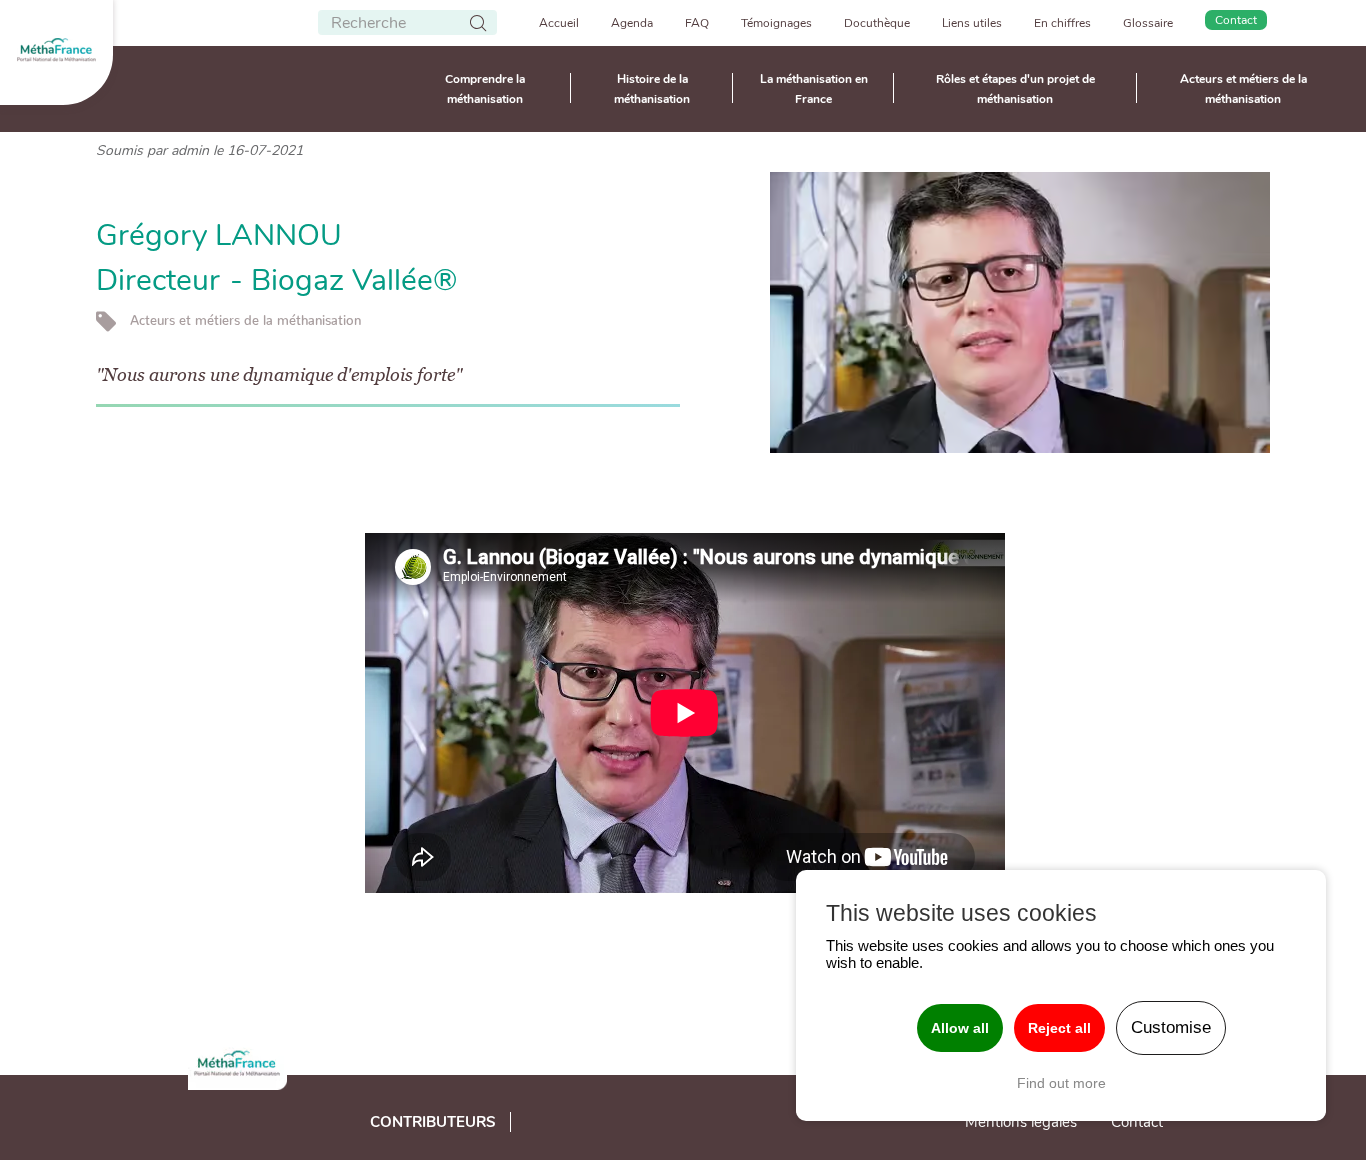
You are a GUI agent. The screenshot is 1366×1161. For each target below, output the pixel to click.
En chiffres (1062, 23)
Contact (1236, 20)
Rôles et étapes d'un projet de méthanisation (1015, 89)
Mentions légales (1021, 1122)
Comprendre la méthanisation (485, 89)
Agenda (632, 23)
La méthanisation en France (814, 89)
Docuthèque (877, 23)
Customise (1171, 1027)
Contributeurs (433, 1122)
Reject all (1059, 1028)
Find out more (1061, 1083)
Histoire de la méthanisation (652, 89)
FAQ (697, 23)
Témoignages (776, 23)
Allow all (960, 1028)
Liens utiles (972, 23)
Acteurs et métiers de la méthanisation (1243, 89)
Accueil (559, 23)
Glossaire (1148, 23)
